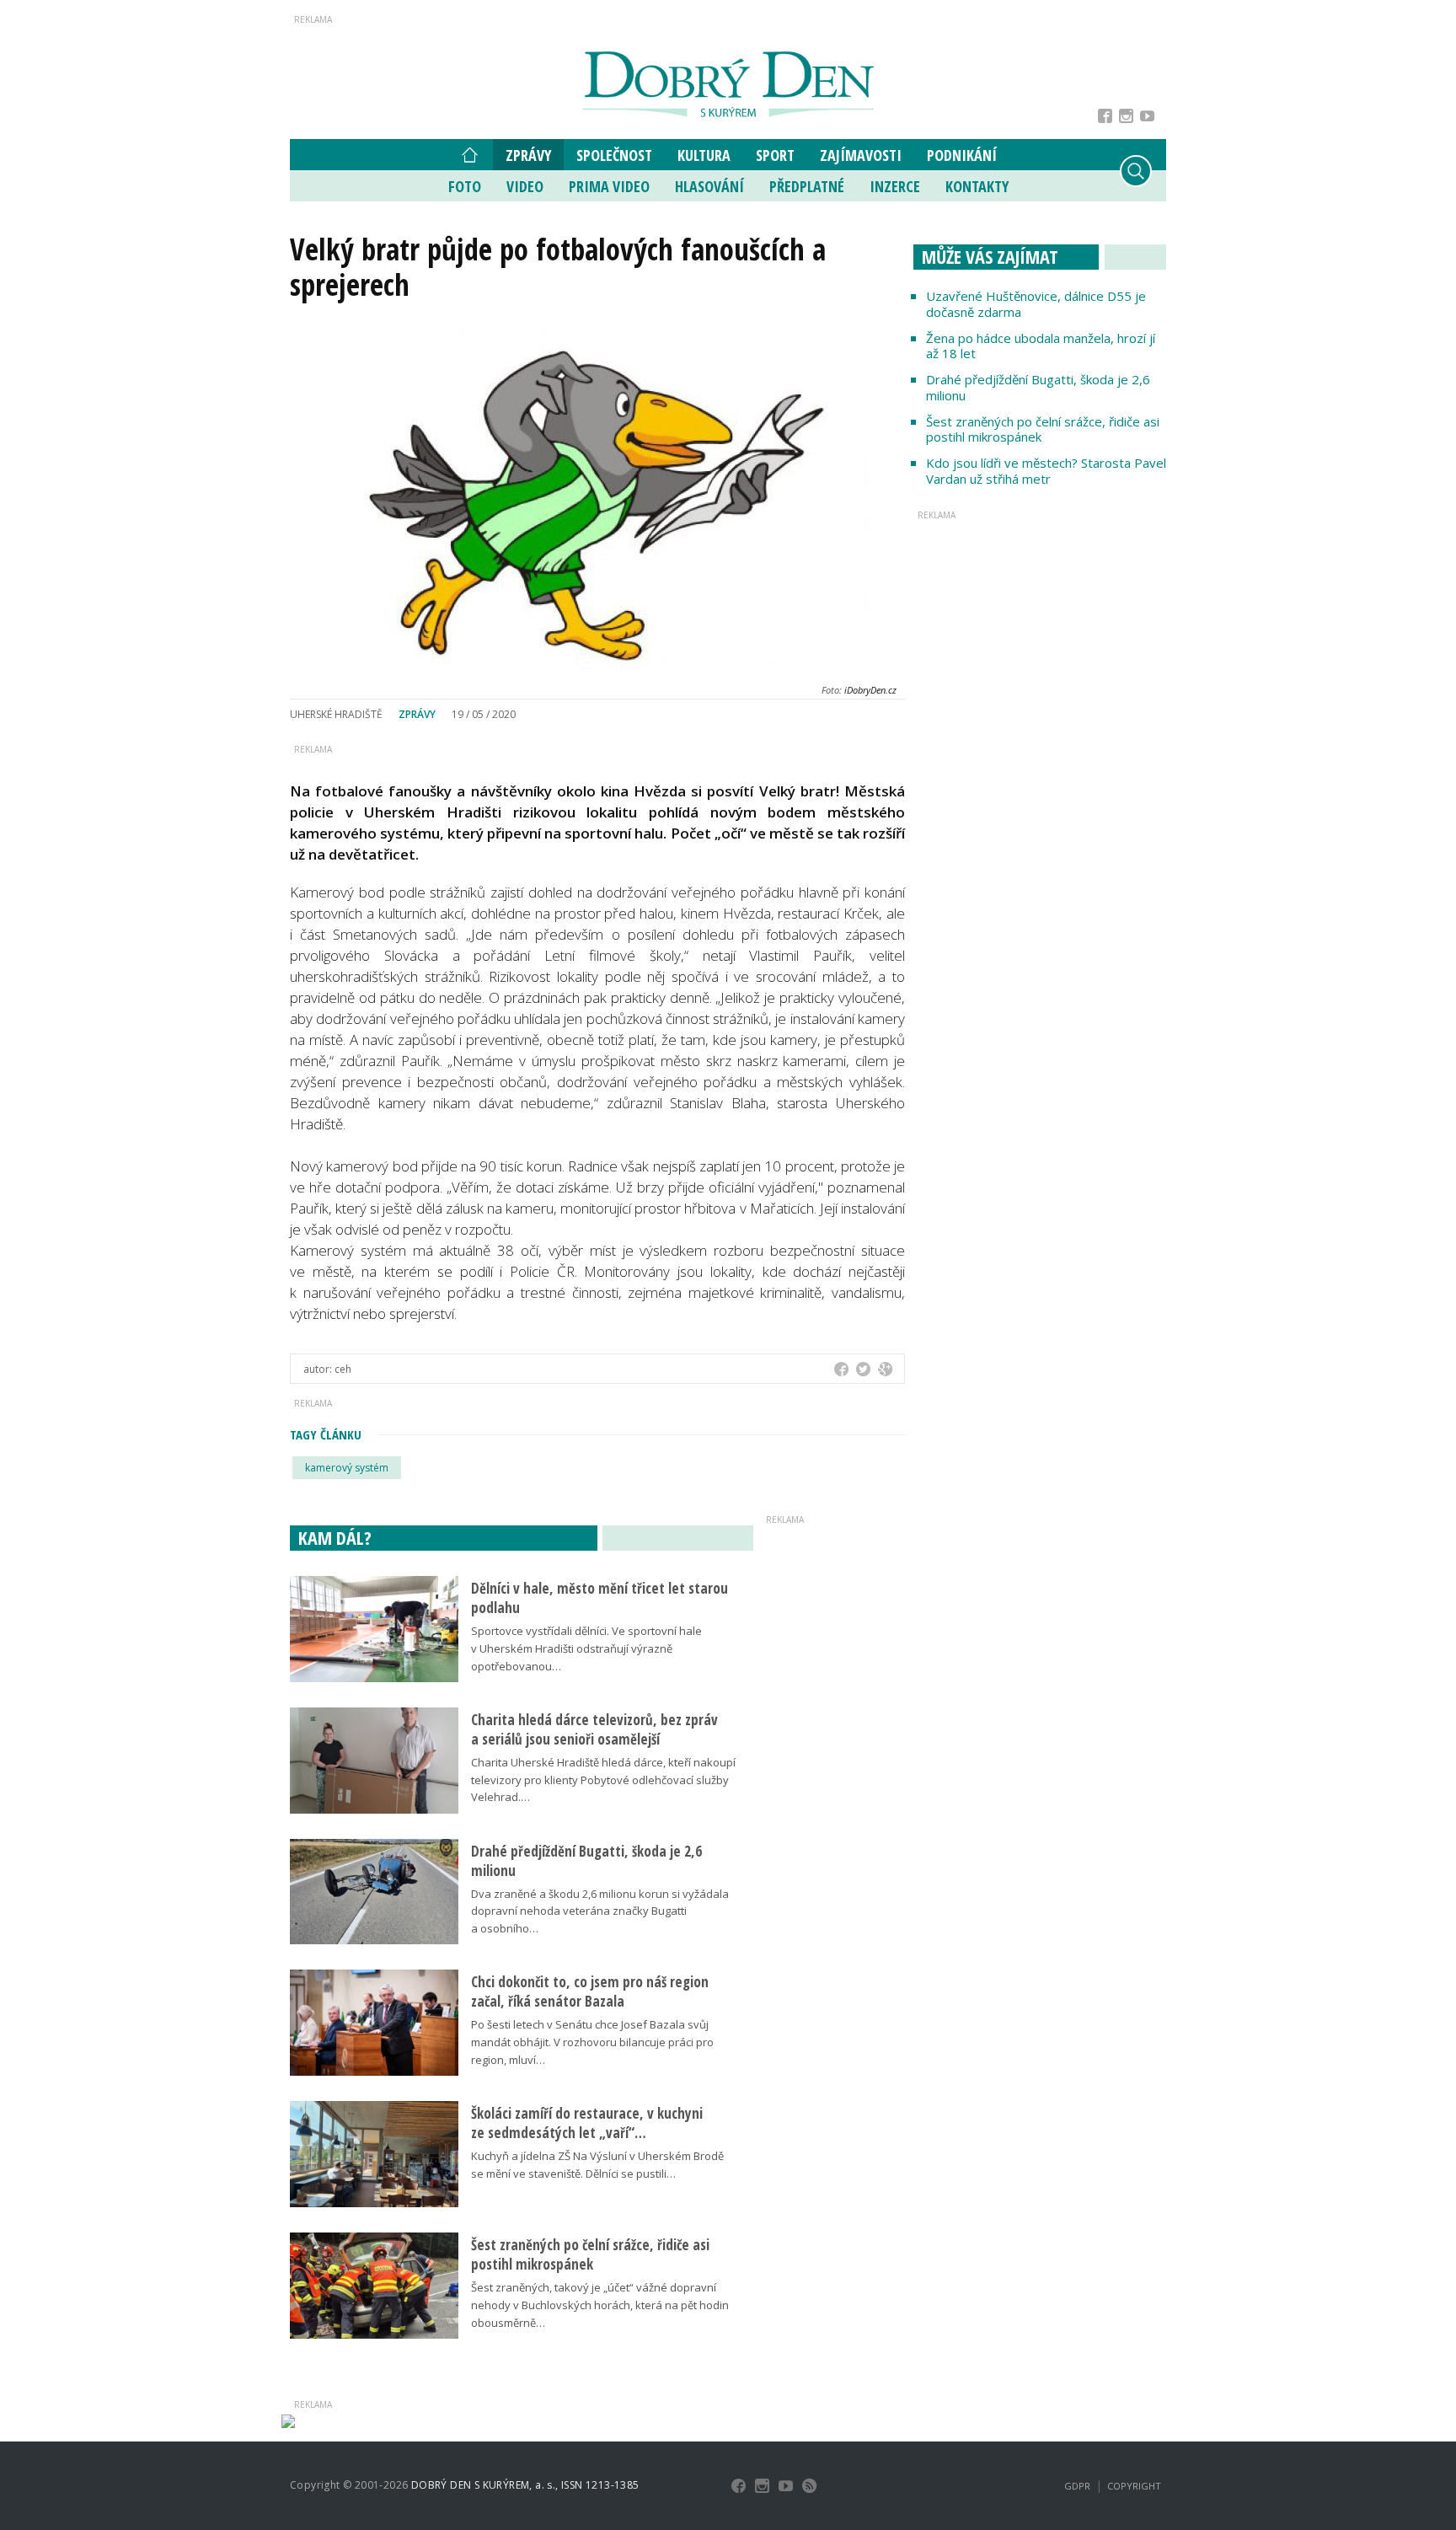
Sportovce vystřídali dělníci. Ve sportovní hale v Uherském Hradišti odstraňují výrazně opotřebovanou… (586, 1648)
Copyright (1134, 2486)
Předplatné (807, 186)
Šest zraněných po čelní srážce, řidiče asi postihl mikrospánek (1043, 429)
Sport (775, 155)
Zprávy (528, 155)
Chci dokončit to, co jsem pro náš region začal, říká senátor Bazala (590, 1991)
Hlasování (709, 186)
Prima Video (609, 186)
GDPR (1077, 2486)
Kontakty (977, 186)
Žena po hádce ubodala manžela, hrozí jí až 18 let (1041, 346)
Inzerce (895, 186)
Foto (465, 186)
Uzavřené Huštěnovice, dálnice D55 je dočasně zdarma (1036, 304)
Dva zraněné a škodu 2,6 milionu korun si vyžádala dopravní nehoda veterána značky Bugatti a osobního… (600, 1911)
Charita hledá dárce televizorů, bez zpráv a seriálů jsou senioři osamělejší (594, 1729)
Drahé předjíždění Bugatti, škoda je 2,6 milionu (1038, 387)
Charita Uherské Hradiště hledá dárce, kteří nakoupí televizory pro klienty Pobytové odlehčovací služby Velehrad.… (603, 1780)
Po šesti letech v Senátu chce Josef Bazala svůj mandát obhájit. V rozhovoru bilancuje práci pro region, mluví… (592, 2042)
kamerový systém (347, 1468)
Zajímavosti (861, 155)
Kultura (704, 155)
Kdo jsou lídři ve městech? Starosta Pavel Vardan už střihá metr (1046, 471)
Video (525, 186)
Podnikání (962, 155)
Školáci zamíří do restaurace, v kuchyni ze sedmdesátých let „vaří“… (587, 2123)
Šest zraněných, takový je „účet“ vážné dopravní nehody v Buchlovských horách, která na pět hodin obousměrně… (600, 2305)
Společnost (614, 155)
